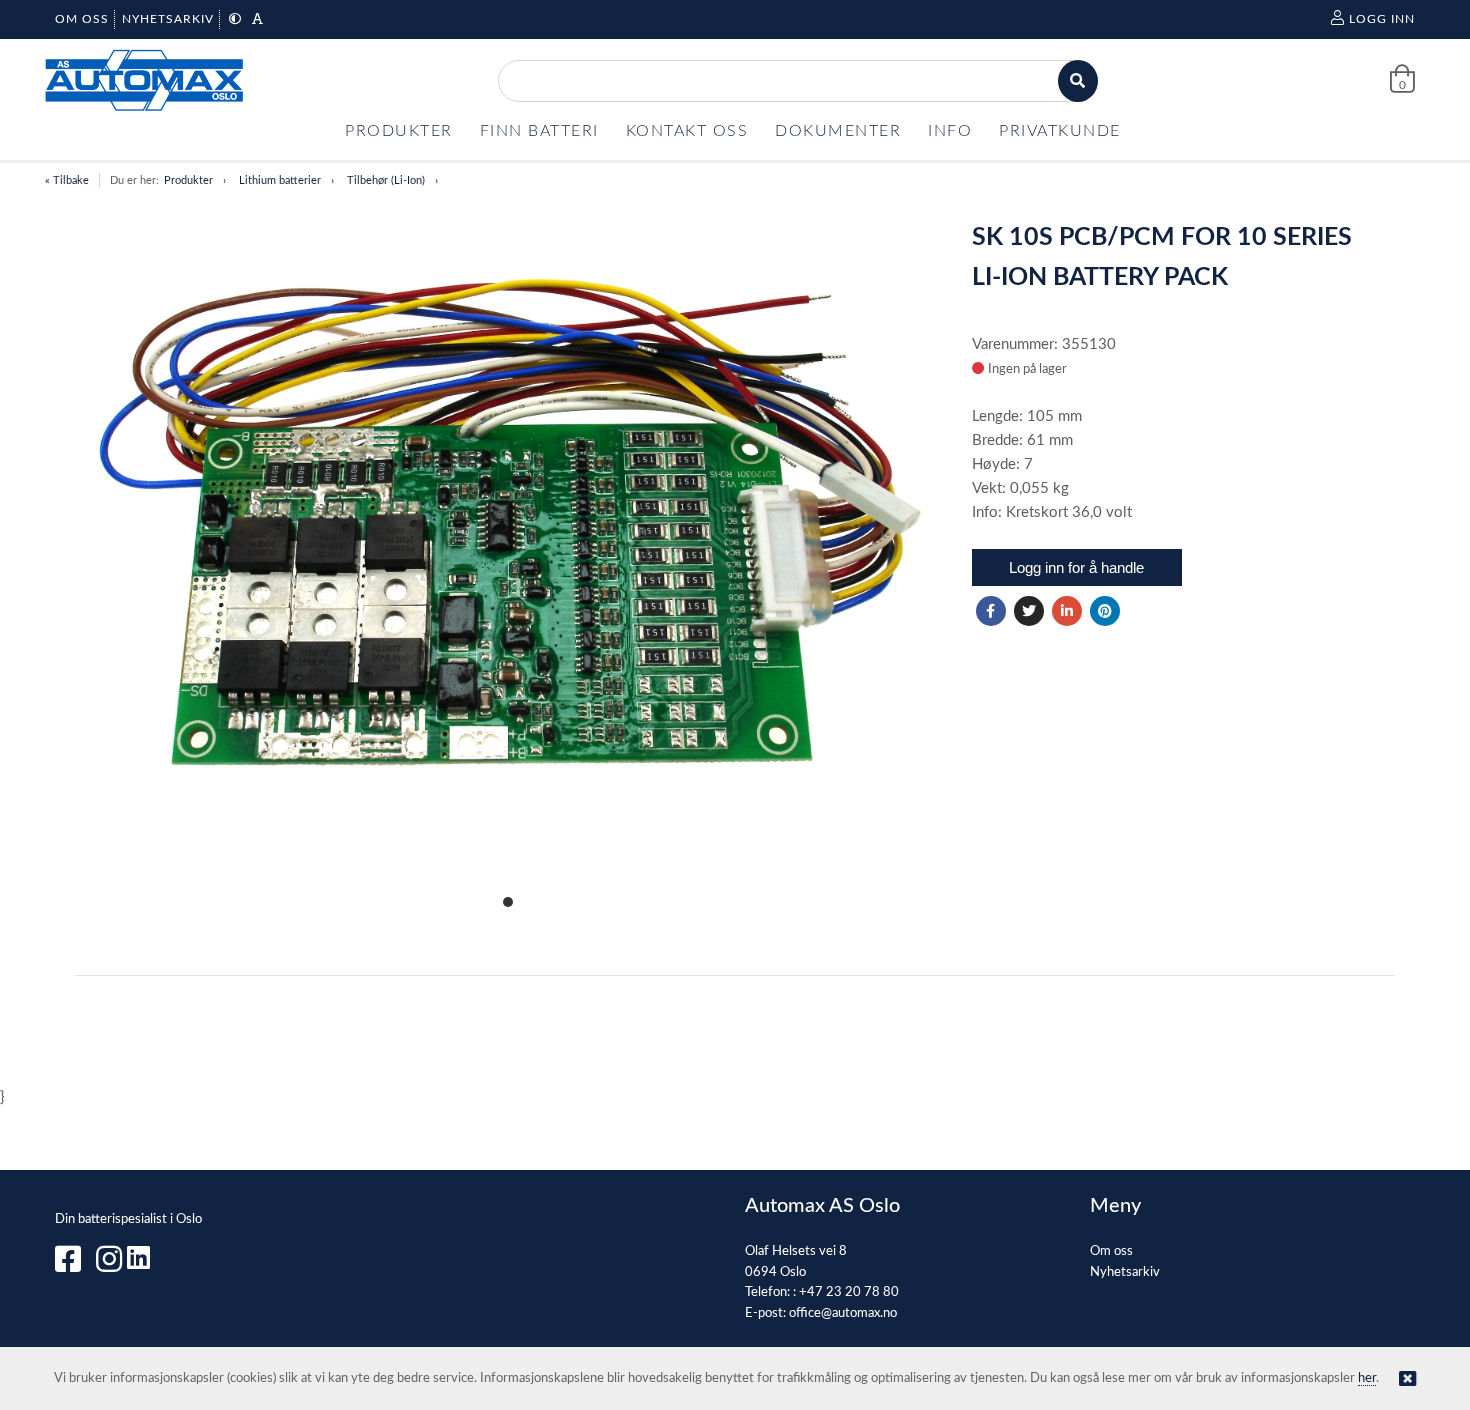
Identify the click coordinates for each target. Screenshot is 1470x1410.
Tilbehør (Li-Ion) (386, 180)
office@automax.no (843, 1313)
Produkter (188, 180)
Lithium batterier (280, 180)
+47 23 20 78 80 (849, 1292)
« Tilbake (67, 180)
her (1367, 1378)
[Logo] (145, 80)
